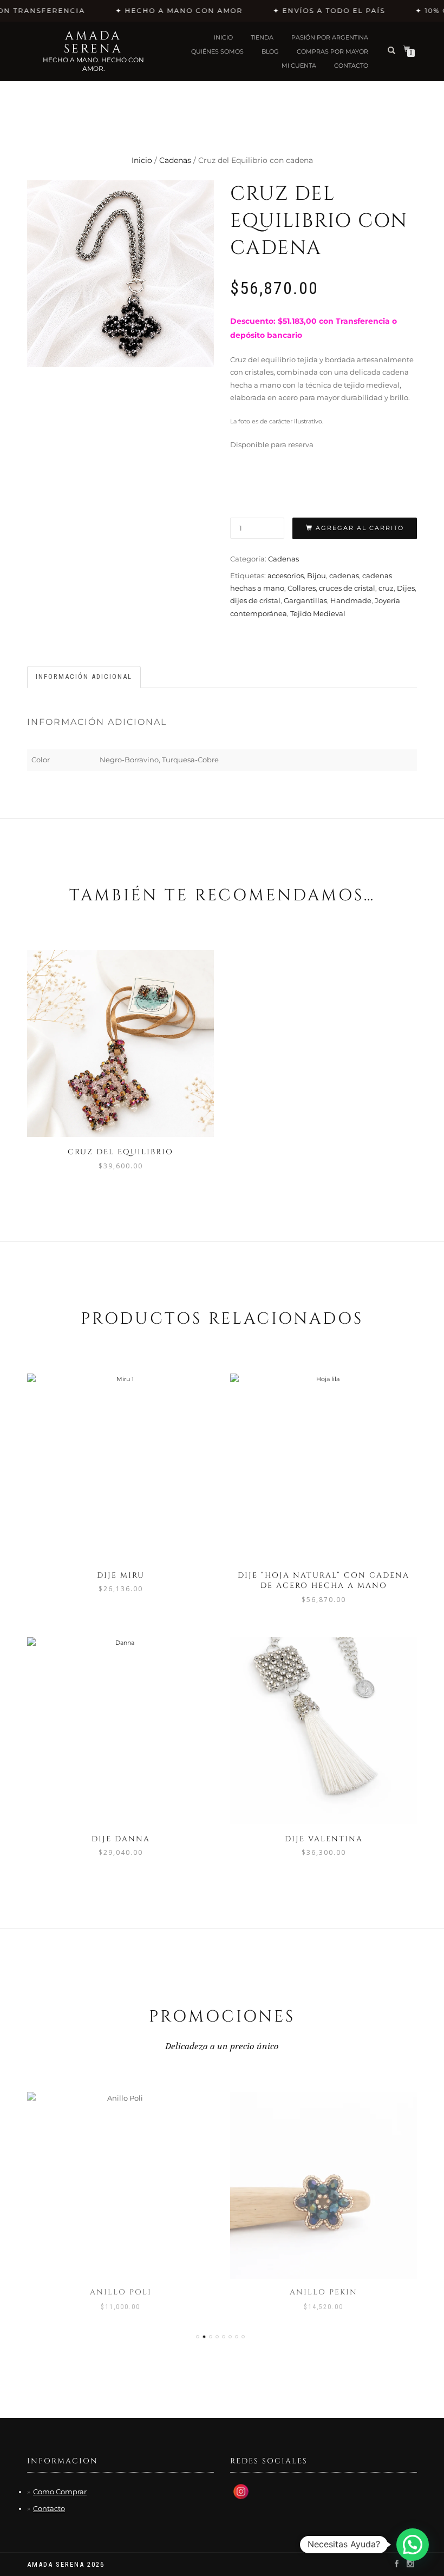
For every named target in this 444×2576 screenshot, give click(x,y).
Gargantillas (305, 600)
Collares (302, 588)
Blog (270, 51)
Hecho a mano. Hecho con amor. (93, 64)
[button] (413, 2545)
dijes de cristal (255, 600)
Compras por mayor (332, 51)
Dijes (406, 588)
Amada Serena (93, 43)
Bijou (316, 576)
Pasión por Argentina (330, 37)
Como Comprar (60, 2492)
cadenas (344, 576)
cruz (386, 588)
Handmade (351, 600)
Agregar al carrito (360, 528)
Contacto (49, 2508)
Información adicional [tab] (84, 676)
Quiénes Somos (217, 51)
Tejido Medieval (318, 613)
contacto (351, 66)
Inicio (223, 37)
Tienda (262, 37)
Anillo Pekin (324, 2292)
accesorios (286, 576)
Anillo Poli (121, 2292)
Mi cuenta (299, 66)
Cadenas (175, 160)
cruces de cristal (347, 588)
